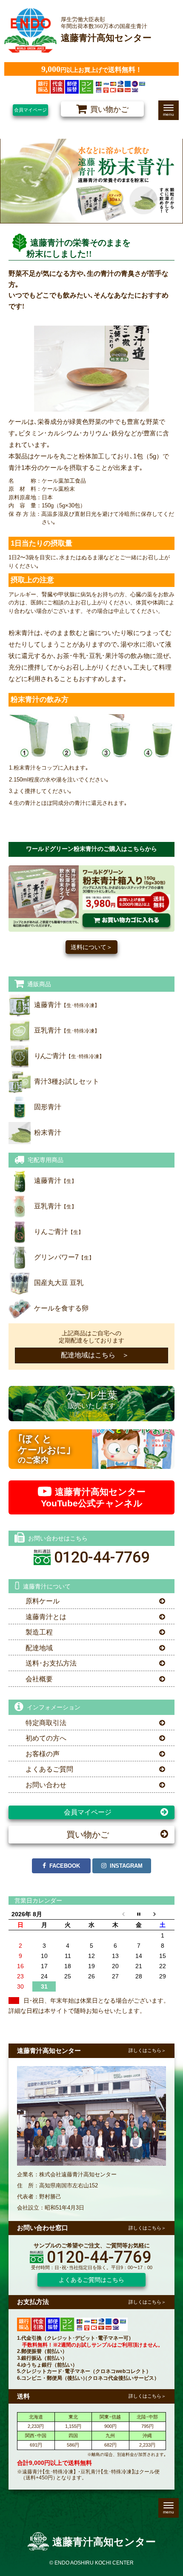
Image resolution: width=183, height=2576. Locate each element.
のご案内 (44, 1449)
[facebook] (61, 1866)
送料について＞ (91, 947)
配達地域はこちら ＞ (91, 1355)
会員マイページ (30, 110)
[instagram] (122, 1866)
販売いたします (91, 1403)
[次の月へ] (163, 1914)
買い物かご (88, 1835)
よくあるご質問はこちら (91, 2280)
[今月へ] (139, 1914)
